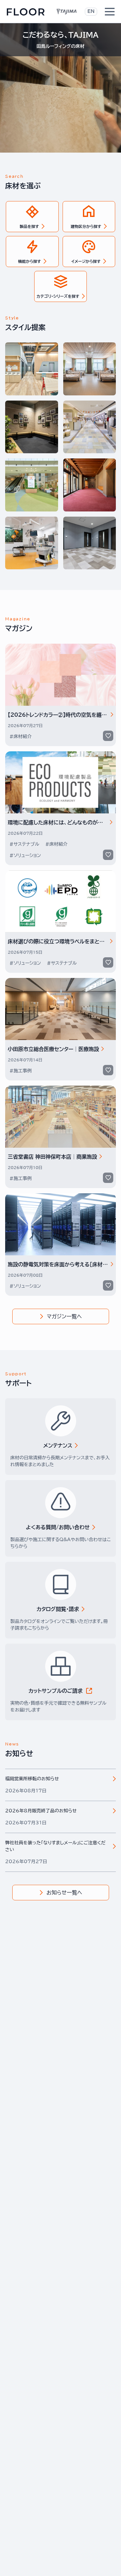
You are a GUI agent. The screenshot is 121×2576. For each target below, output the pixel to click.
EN (91, 11)
